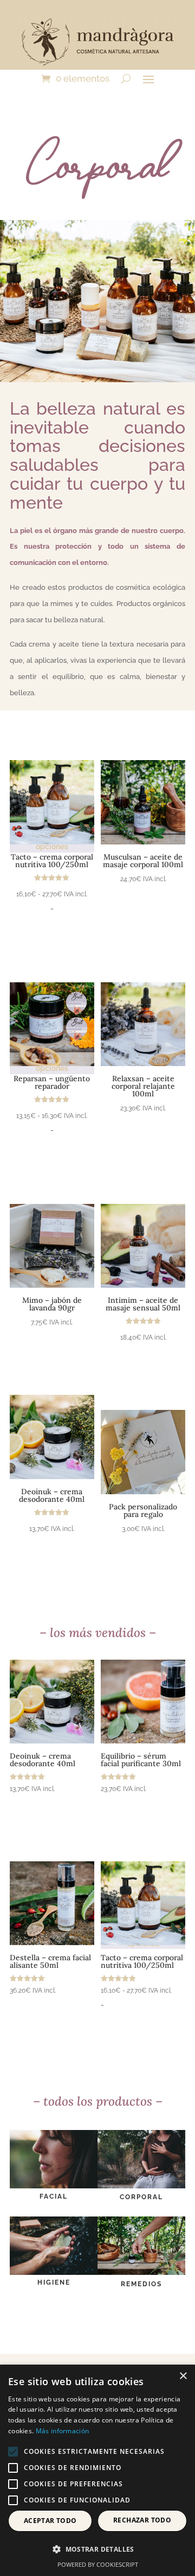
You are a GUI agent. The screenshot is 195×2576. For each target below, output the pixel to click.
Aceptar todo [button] (50, 2521)
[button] (97, 2550)
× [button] (183, 2376)
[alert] (97, 2470)
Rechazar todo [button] (142, 2520)
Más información (63, 2431)
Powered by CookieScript (98, 2564)
